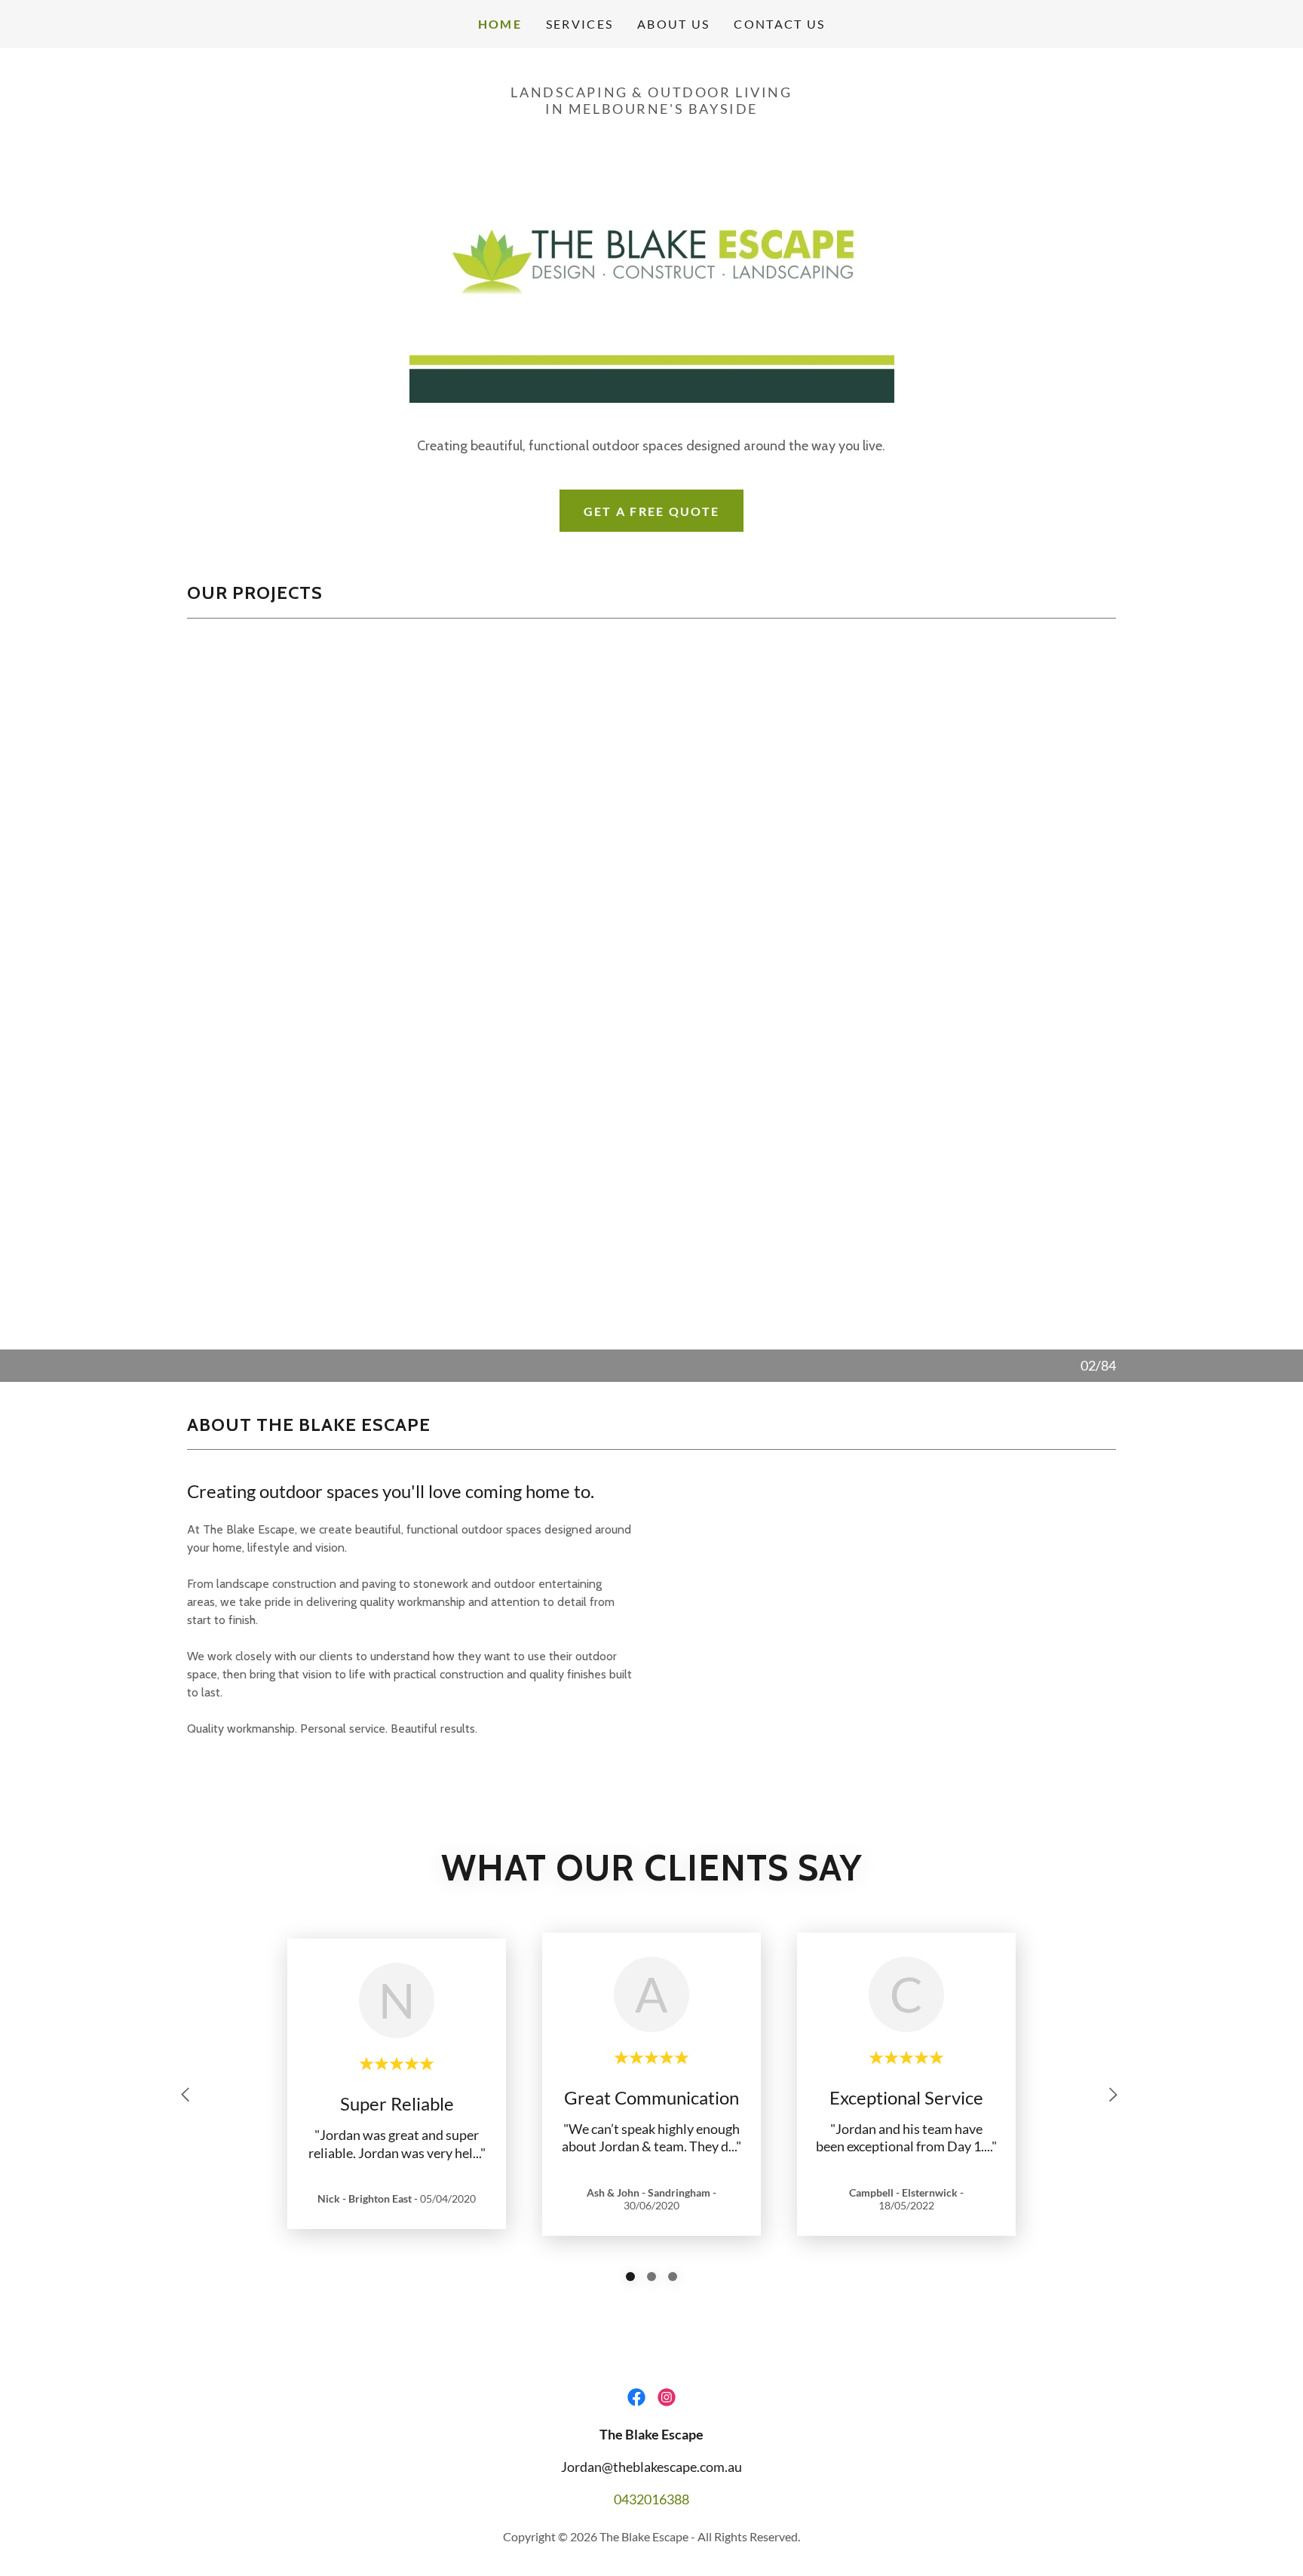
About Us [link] (673, 24)
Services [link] (579, 24)
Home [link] (500, 24)
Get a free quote (652, 511)
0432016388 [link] (651, 2499)
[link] (636, 2397)
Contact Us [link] (779, 24)
